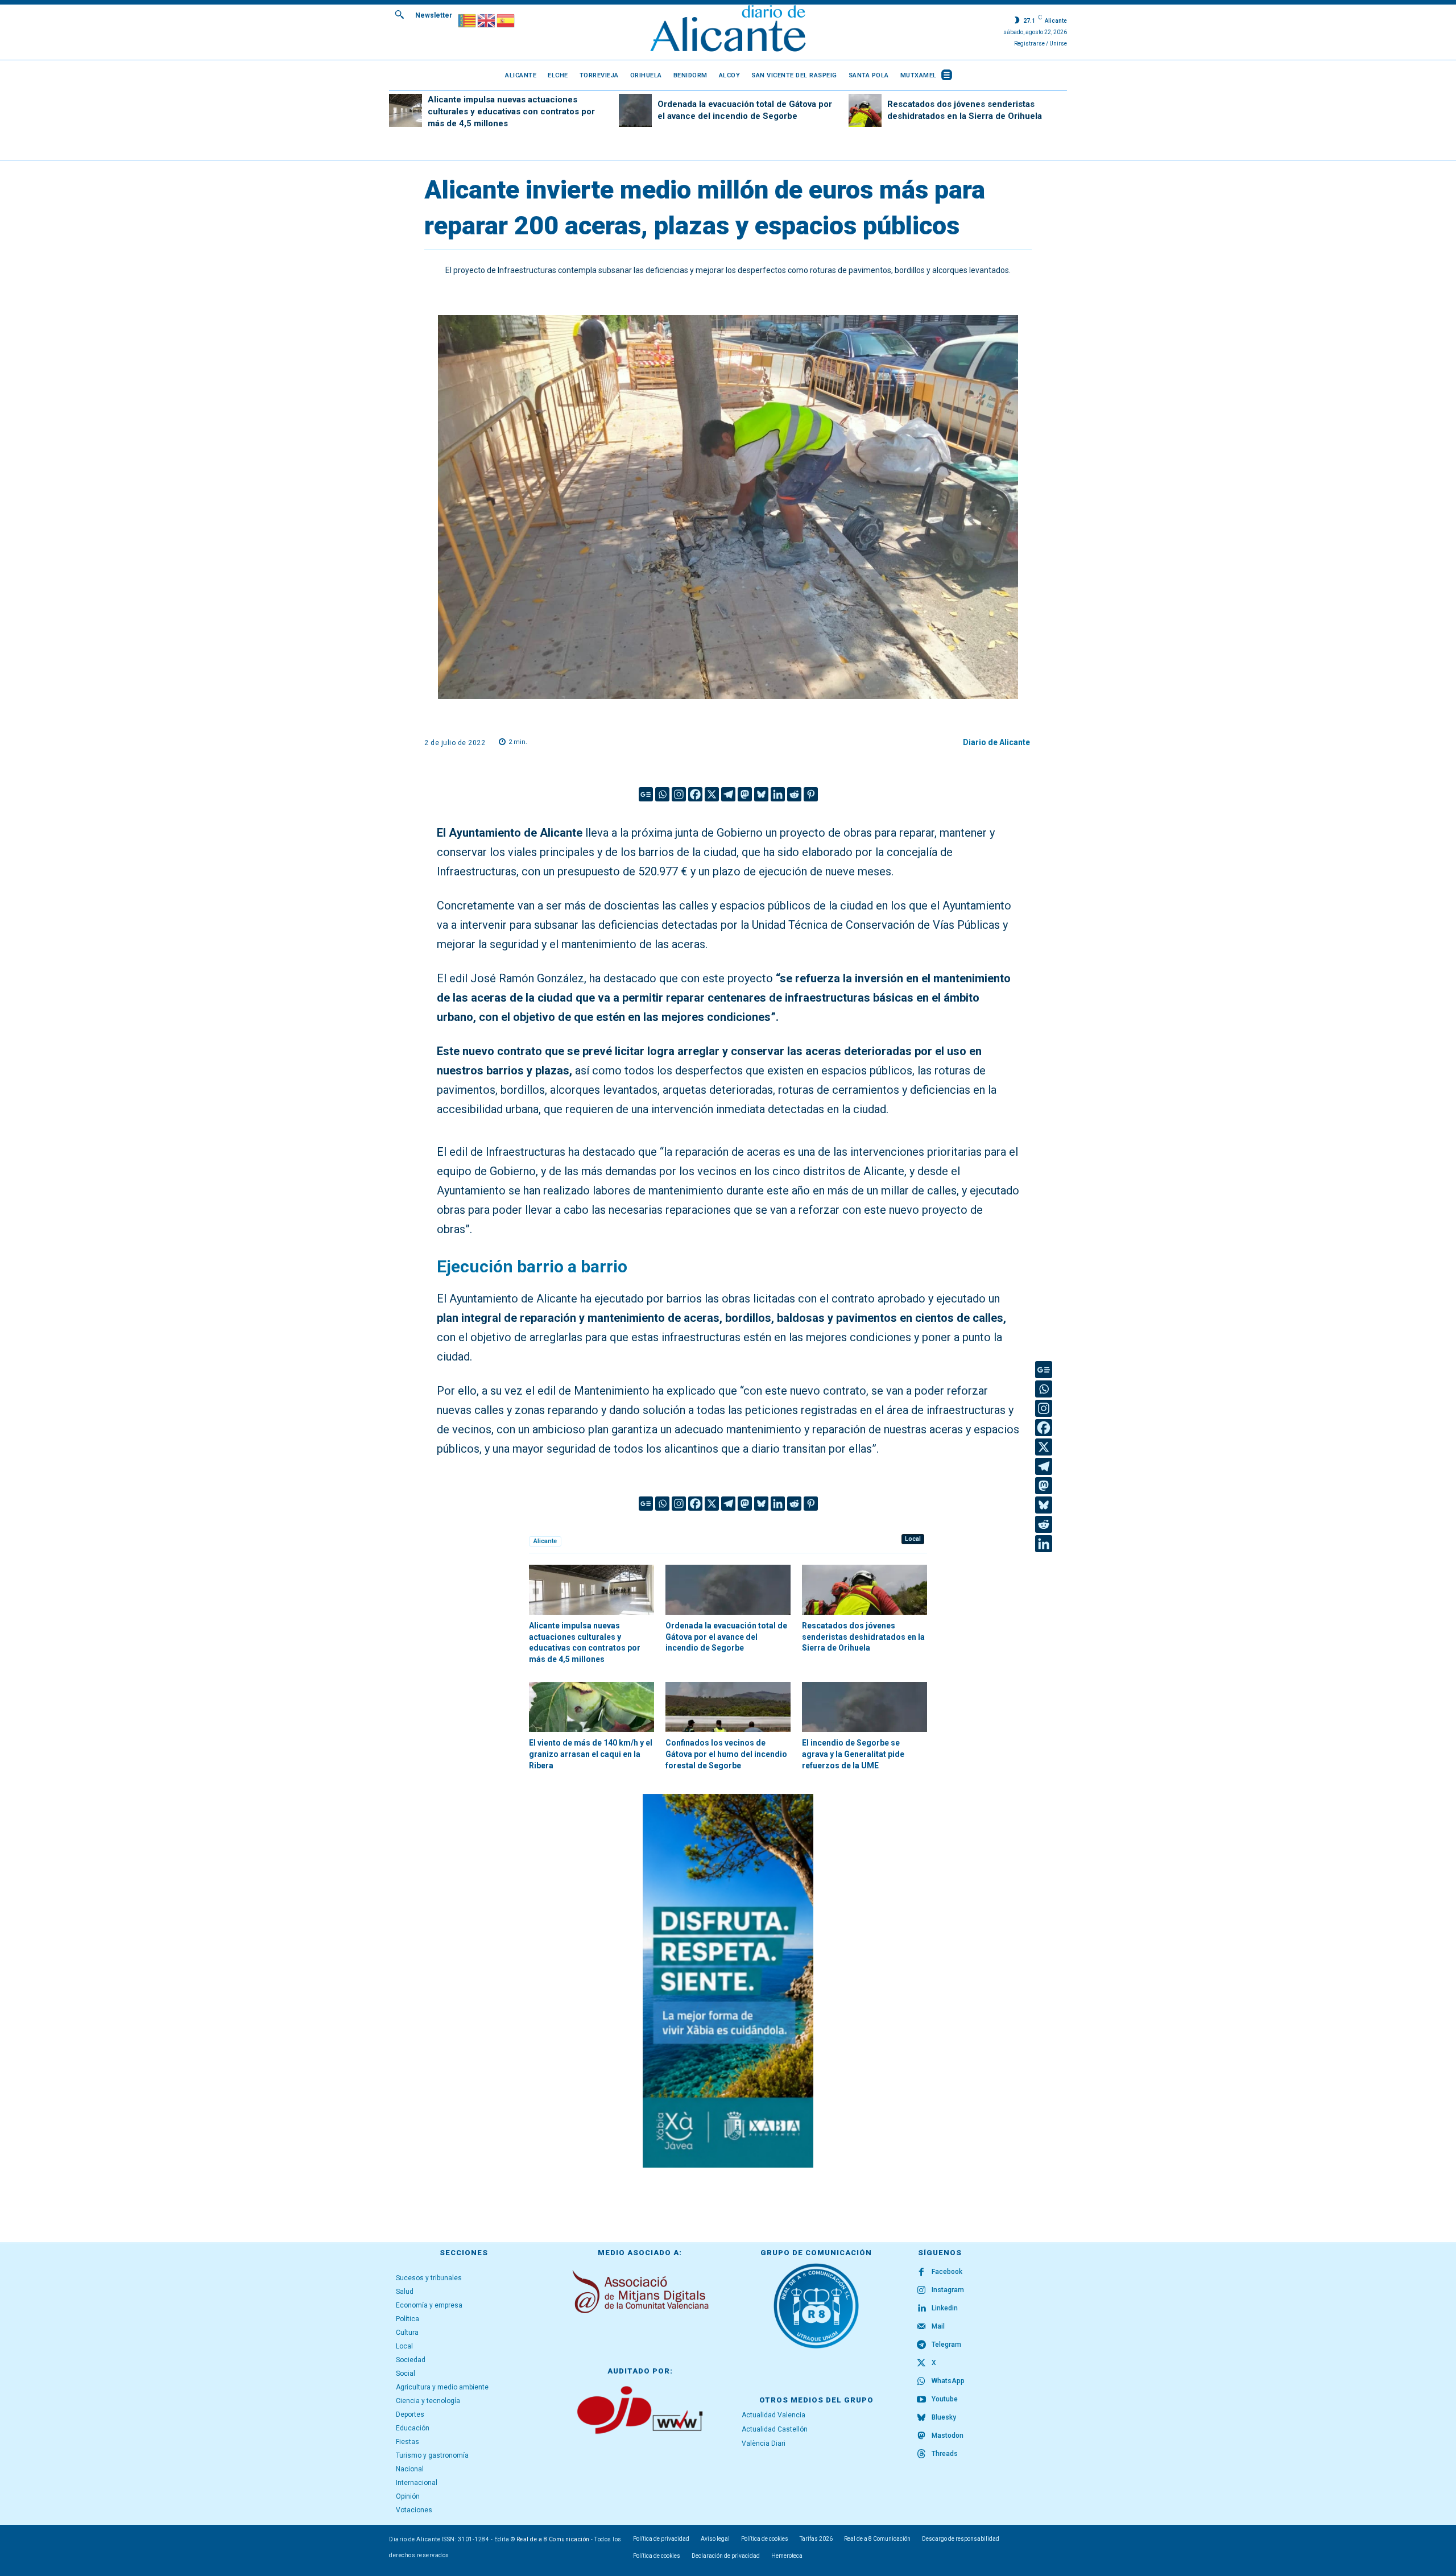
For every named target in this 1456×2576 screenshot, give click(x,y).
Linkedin (945, 2308)
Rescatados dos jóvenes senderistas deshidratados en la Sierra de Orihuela (863, 1637)
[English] (487, 20)
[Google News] (646, 794)
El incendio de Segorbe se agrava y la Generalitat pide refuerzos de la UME (853, 1754)
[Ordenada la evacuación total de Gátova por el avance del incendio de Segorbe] (635, 110)
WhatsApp (948, 2381)
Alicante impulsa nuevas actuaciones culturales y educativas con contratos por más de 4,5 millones (511, 111)
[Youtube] (921, 2400)
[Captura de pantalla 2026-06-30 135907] (728, 1981)
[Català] (468, 20)
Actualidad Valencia (773, 2415)
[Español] (506, 20)
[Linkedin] (778, 794)
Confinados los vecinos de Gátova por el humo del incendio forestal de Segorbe (726, 1754)
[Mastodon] (745, 794)
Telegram (946, 2345)
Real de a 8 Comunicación (553, 2539)
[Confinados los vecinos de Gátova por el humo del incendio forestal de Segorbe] (728, 1707)
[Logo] (728, 30)
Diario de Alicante (996, 742)
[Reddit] (794, 794)
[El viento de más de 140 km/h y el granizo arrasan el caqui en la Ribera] (591, 1707)
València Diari (764, 2443)
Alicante (545, 1541)
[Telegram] (728, 794)
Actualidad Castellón (775, 2429)
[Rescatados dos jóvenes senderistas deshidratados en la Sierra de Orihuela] (865, 110)
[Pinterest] (811, 794)
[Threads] (921, 2454)
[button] (399, 14)
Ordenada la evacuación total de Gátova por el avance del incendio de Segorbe (726, 1637)
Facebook (947, 2272)
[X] (712, 794)
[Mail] (921, 2327)
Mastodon (948, 2436)
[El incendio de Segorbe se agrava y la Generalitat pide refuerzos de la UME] (864, 1707)
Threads (945, 2454)
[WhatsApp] (921, 2381)
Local (913, 1539)
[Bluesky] (761, 794)
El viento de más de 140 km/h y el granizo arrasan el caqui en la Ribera (591, 1754)
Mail (938, 2326)
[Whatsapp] (662, 794)
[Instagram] (679, 794)
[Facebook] (695, 794)
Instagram (948, 2290)
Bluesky (944, 2417)
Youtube (945, 2399)
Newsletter (434, 15)
